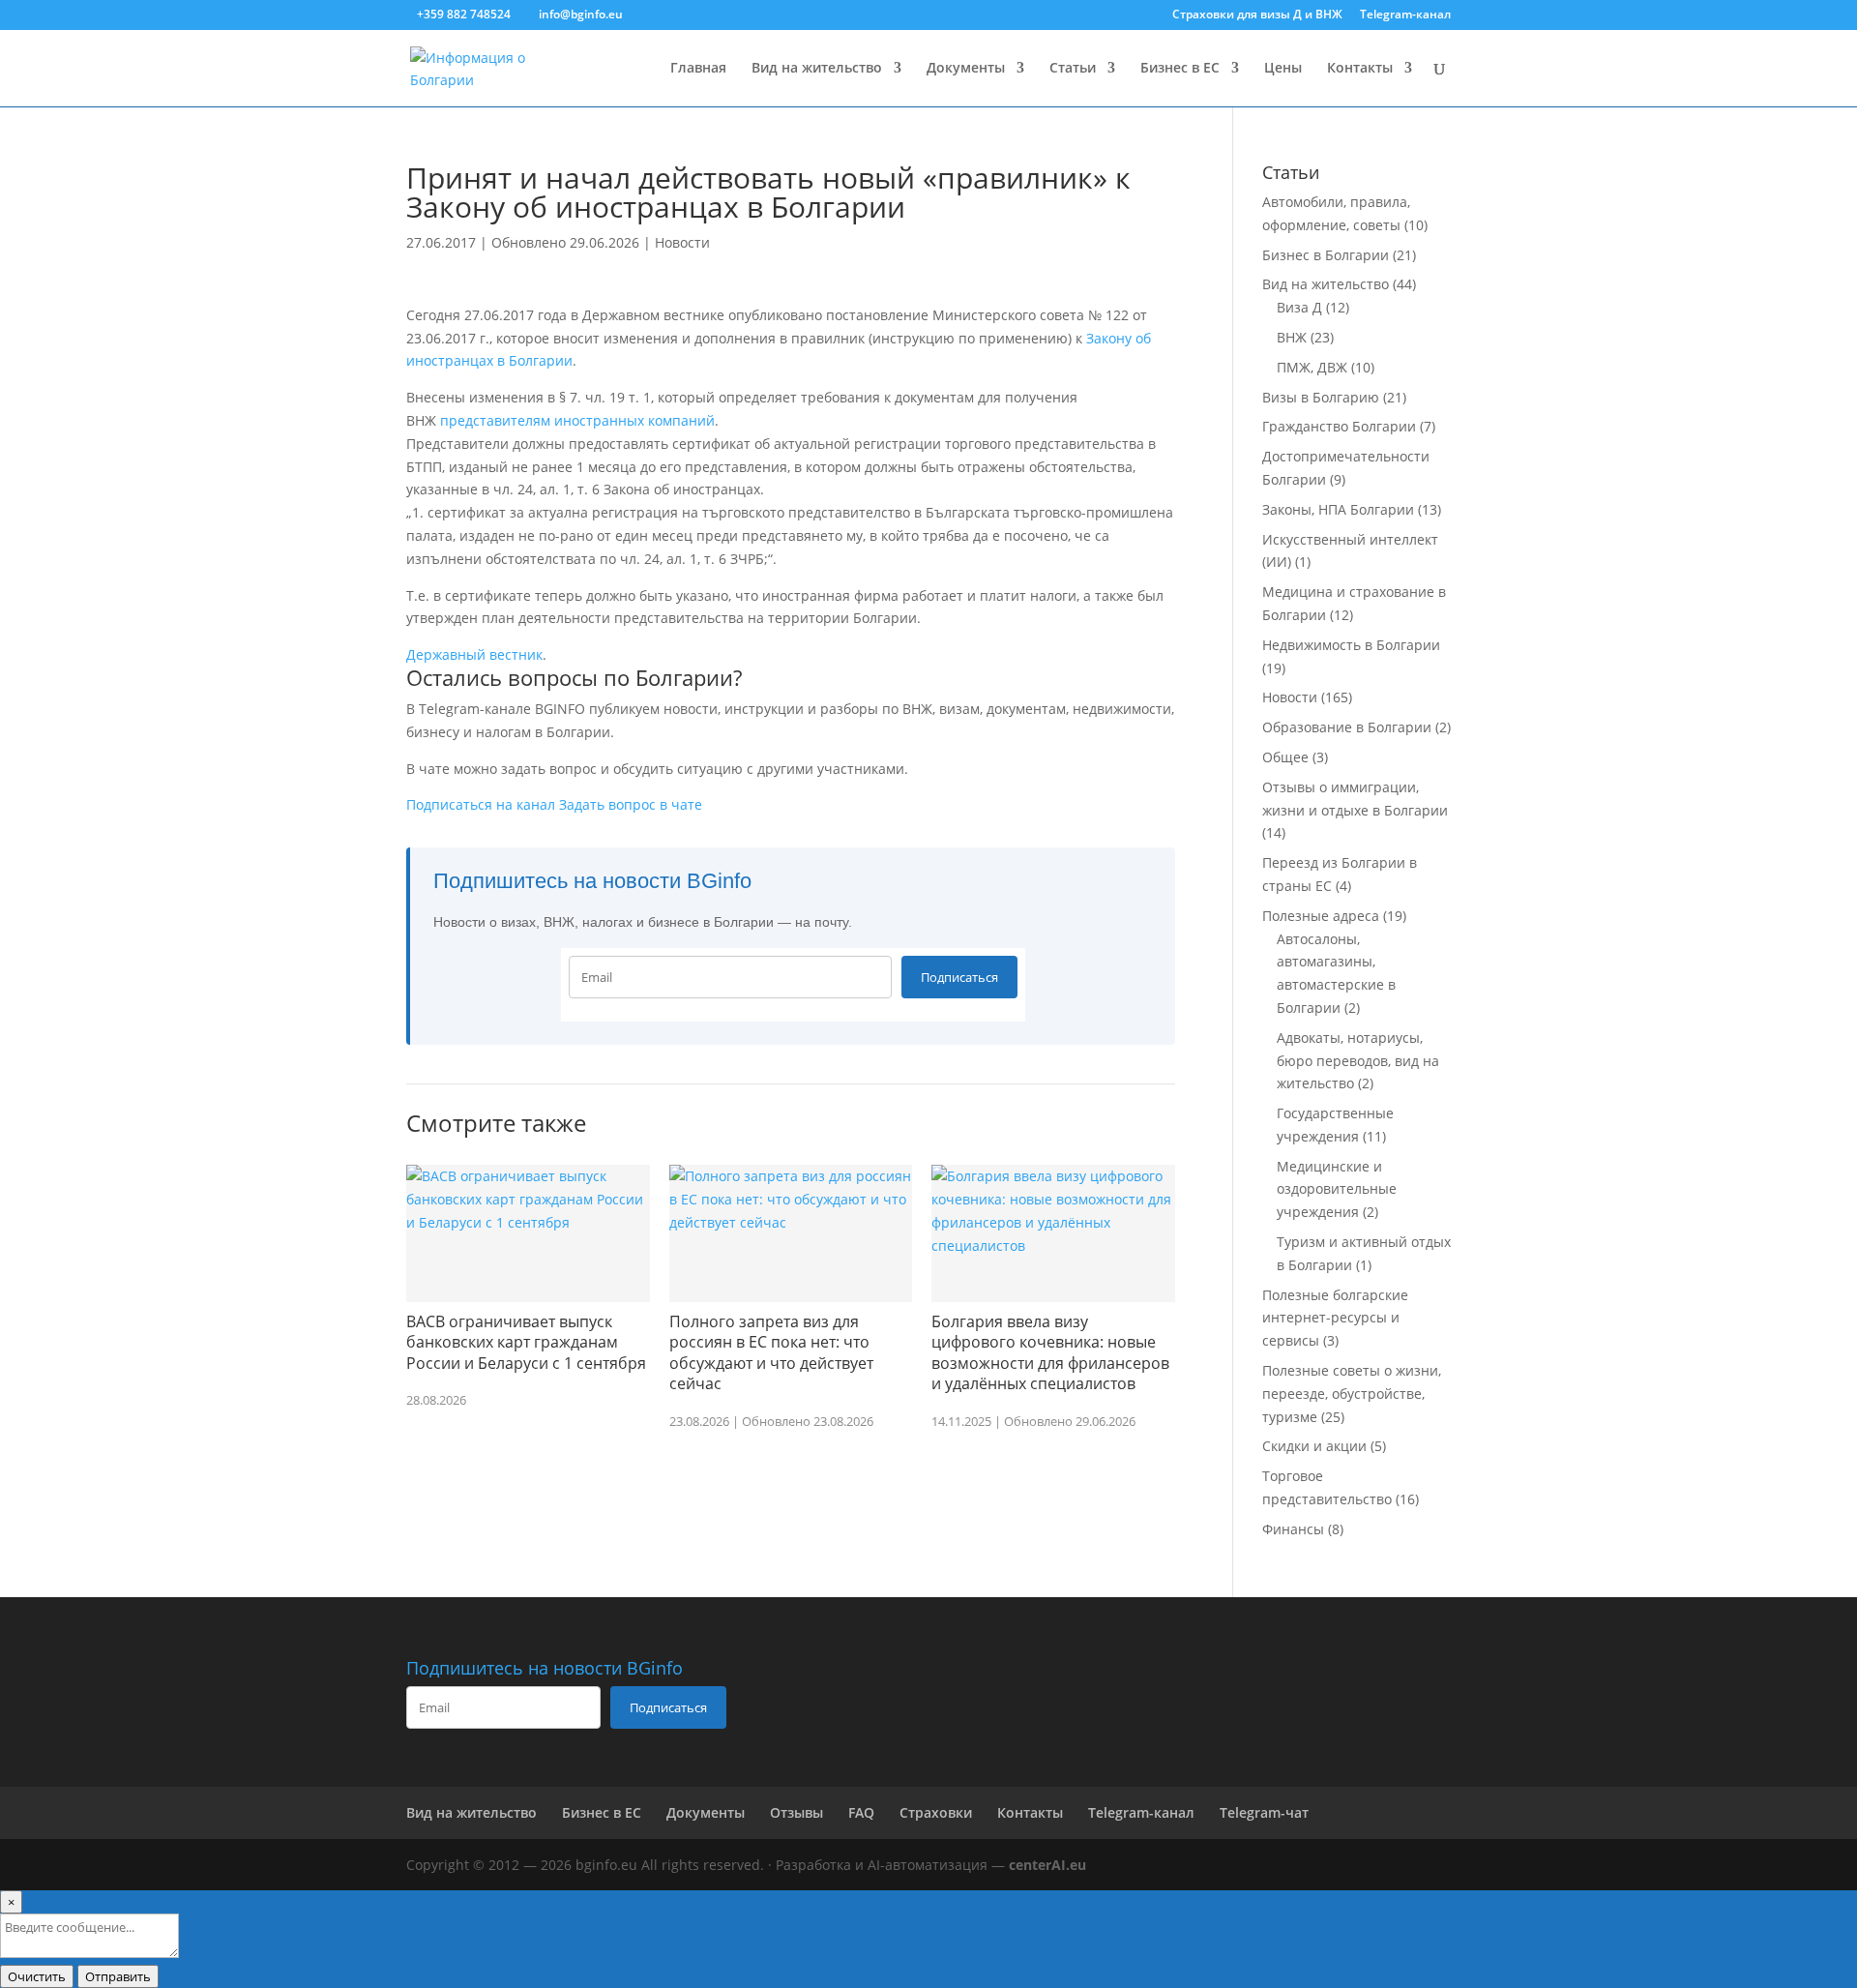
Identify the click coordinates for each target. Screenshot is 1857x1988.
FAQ (861, 1812)
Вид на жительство (817, 69)
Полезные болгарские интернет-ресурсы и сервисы (1335, 1318)
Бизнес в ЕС (1180, 69)
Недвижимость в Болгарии (1351, 645)
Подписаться (959, 977)
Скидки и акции (1314, 1446)
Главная (698, 69)
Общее (1285, 757)
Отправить (118, 1976)
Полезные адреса (1321, 916)
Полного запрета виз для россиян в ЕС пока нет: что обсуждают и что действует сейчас (771, 1353)
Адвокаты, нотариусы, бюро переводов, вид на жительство (1358, 1061)
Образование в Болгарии (1347, 727)
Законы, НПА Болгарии (1338, 509)
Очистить (37, 1976)
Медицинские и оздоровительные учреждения (1337, 1189)
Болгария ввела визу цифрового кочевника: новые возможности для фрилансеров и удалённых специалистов (1050, 1353)
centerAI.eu (1047, 1865)
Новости (682, 242)
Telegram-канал (1405, 15)
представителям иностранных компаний (577, 420)
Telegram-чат (1264, 1812)
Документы (966, 69)
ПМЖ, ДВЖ (1312, 367)
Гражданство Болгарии (1339, 426)
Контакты (1360, 69)
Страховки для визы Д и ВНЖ (1257, 15)
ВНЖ (1292, 337)
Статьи (1073, 69)
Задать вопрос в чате (631, 804)
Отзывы (796, 1812)
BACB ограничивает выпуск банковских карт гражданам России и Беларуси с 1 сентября (526, 1342)
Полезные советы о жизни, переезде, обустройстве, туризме (1352, 1394)
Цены (1283, 69)
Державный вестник (474, 654)
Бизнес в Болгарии (1326, 255)
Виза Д (1299, 307)
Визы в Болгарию (1321, 397)
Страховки (936, 1812)
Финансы (1293, 1529)
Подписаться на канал (481, 804)
